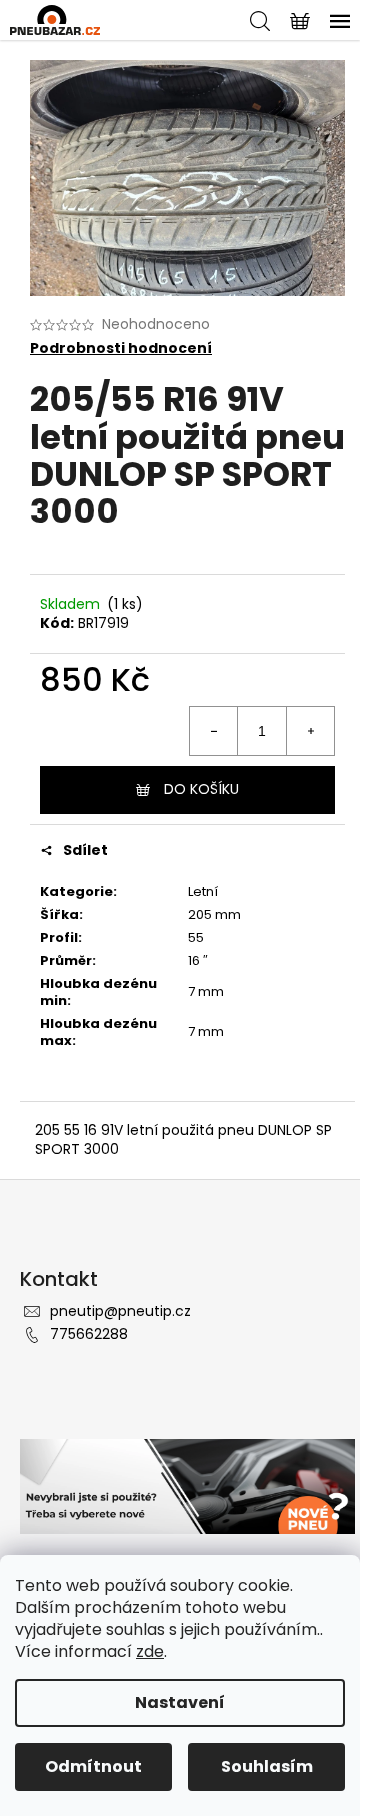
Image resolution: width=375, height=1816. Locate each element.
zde (150, 1651)
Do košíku (201, 789)
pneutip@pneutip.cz (120, 1311)
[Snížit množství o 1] (214, 731)
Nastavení (180, 1702)
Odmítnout (93, 1766)
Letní (203, 891)
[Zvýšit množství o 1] (310, 731)
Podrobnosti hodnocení (121, 348)
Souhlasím (267, 1766)
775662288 (89, 1334)
